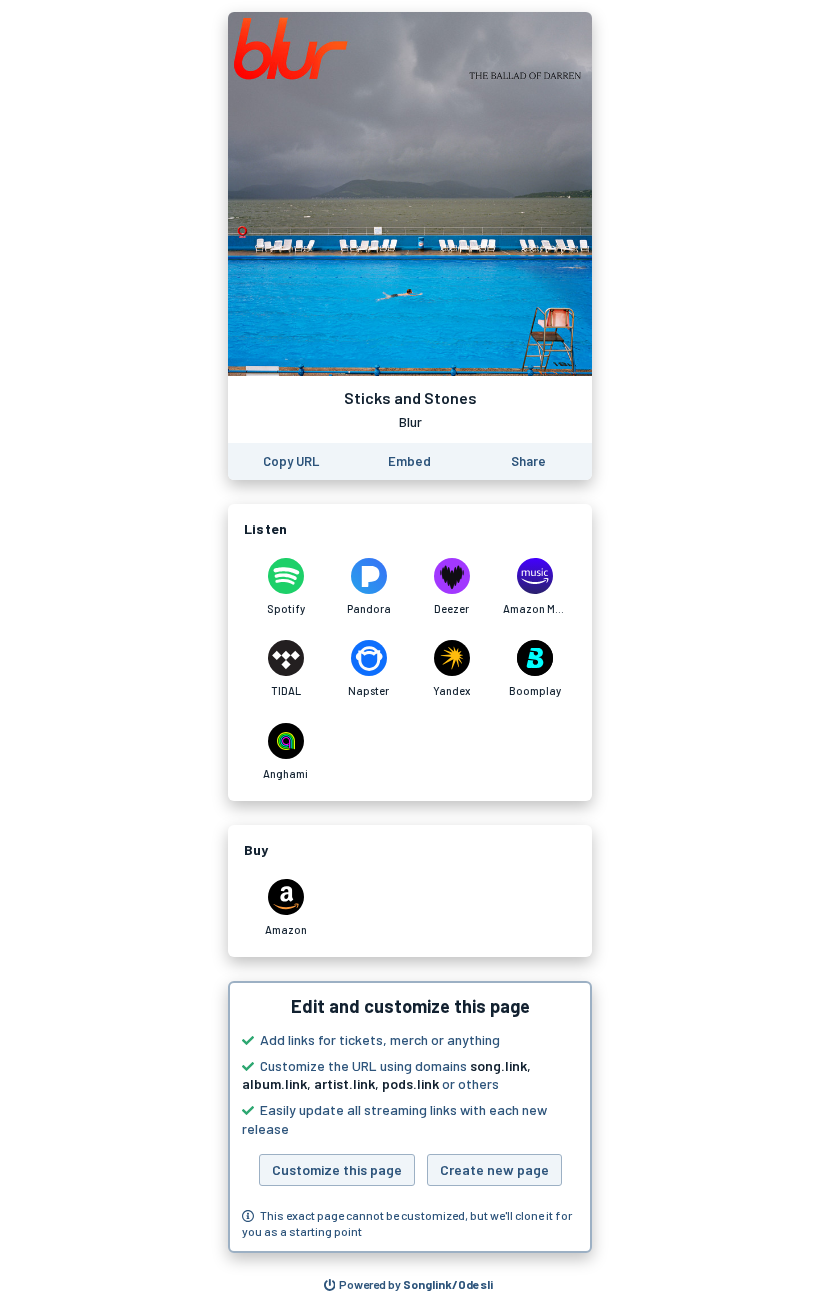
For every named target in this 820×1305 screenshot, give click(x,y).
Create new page (494, 1169)
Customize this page (337, 1169)
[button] (410, 1117)
